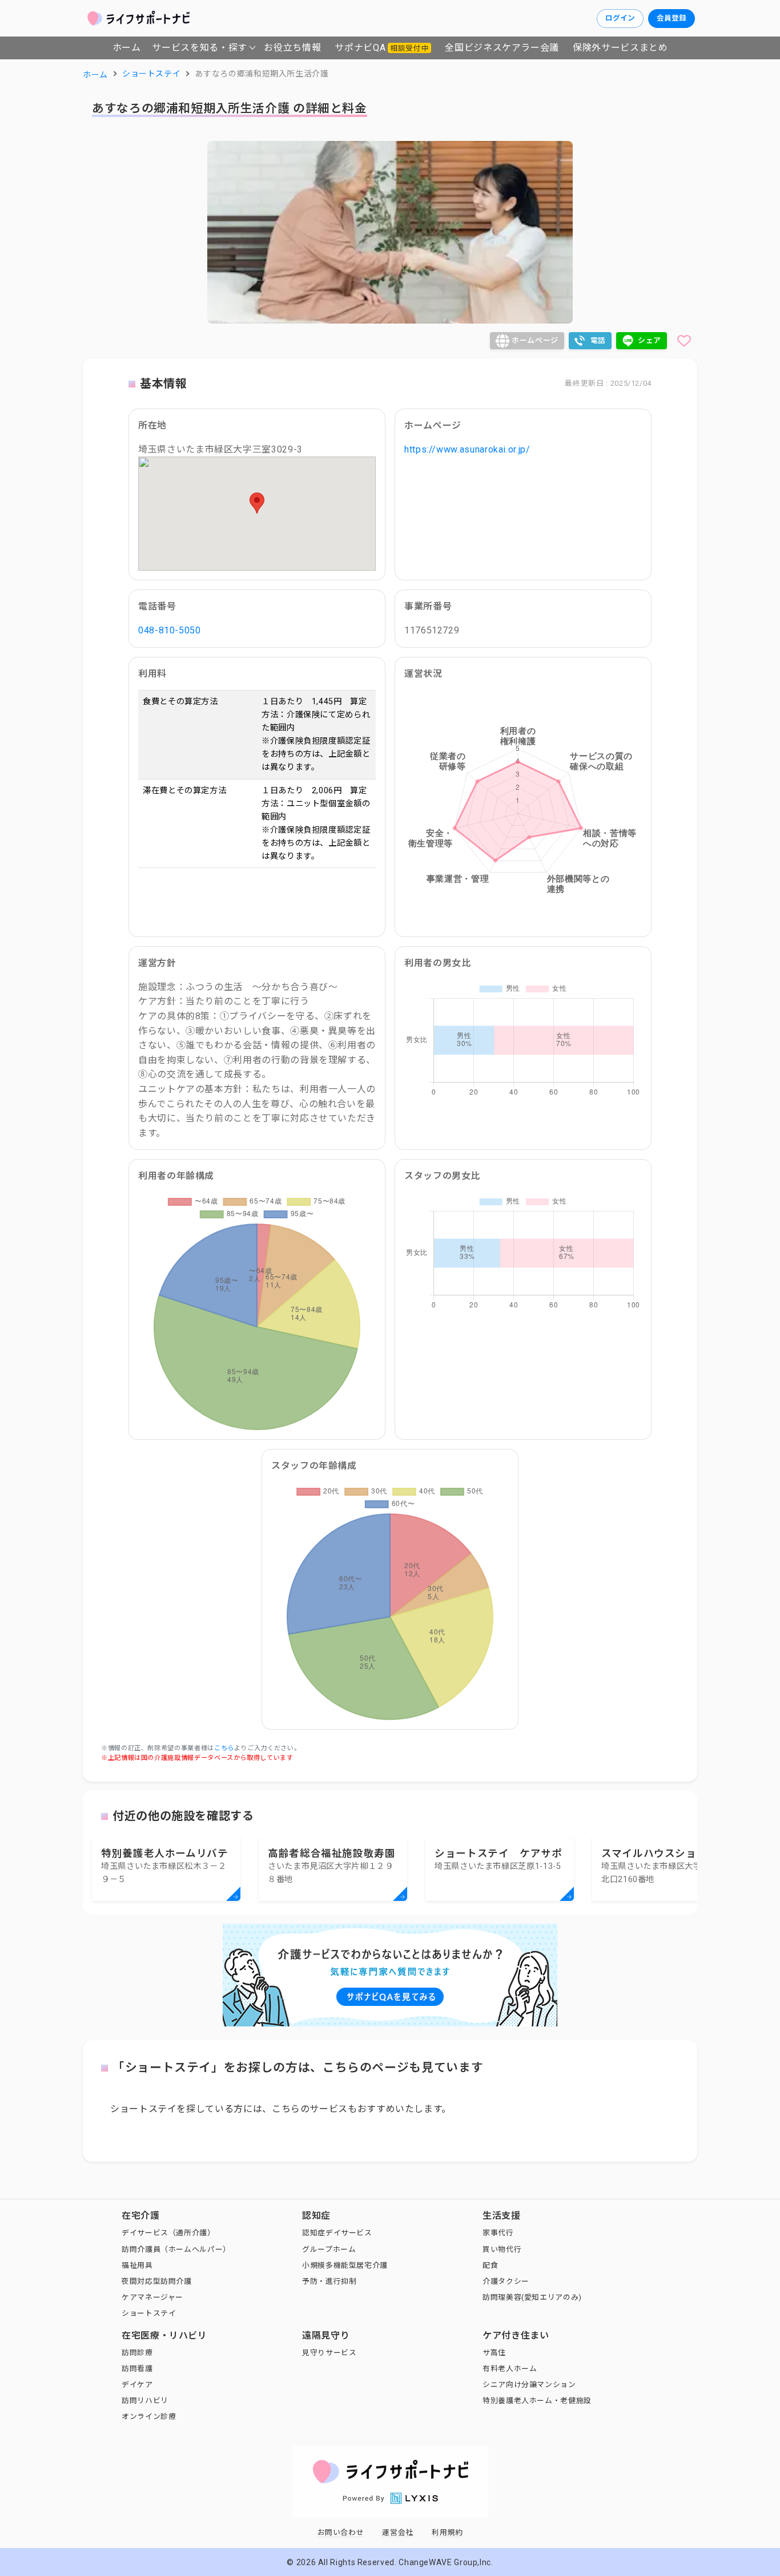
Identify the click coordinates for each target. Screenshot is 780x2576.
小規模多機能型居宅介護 (345, 2265)
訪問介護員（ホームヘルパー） (176, 2249)
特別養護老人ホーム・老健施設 (537, 2401)
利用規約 (447, 2532)
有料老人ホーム (510, 2369)
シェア (650, 340)
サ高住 (494, 2353)
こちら (224, 1748)
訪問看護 (137, 2369)
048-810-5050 (170, 630)
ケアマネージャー (152, 2297)
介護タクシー (506, 2281)
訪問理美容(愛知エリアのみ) (532, 2297)
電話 (598, 340)
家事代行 (498, 2233)
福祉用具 (137, 2265)
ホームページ (535, 340)
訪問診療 (137, 2353)
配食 (490, 2265)
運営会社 (398, 2532)
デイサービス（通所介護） (168, 2233)
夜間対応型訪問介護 (157, 2281)
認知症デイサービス (337, 2233)
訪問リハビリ (145, 2401)
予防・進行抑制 (329, 2281)
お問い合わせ (341, 2532)
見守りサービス (329, 2353)
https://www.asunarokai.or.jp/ (467, 449)
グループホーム (329, 2249)
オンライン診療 (149, 2416)
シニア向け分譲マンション (529, 2385)
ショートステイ (149, 2313)
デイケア (137, 2385)
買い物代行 (502, 2249)
